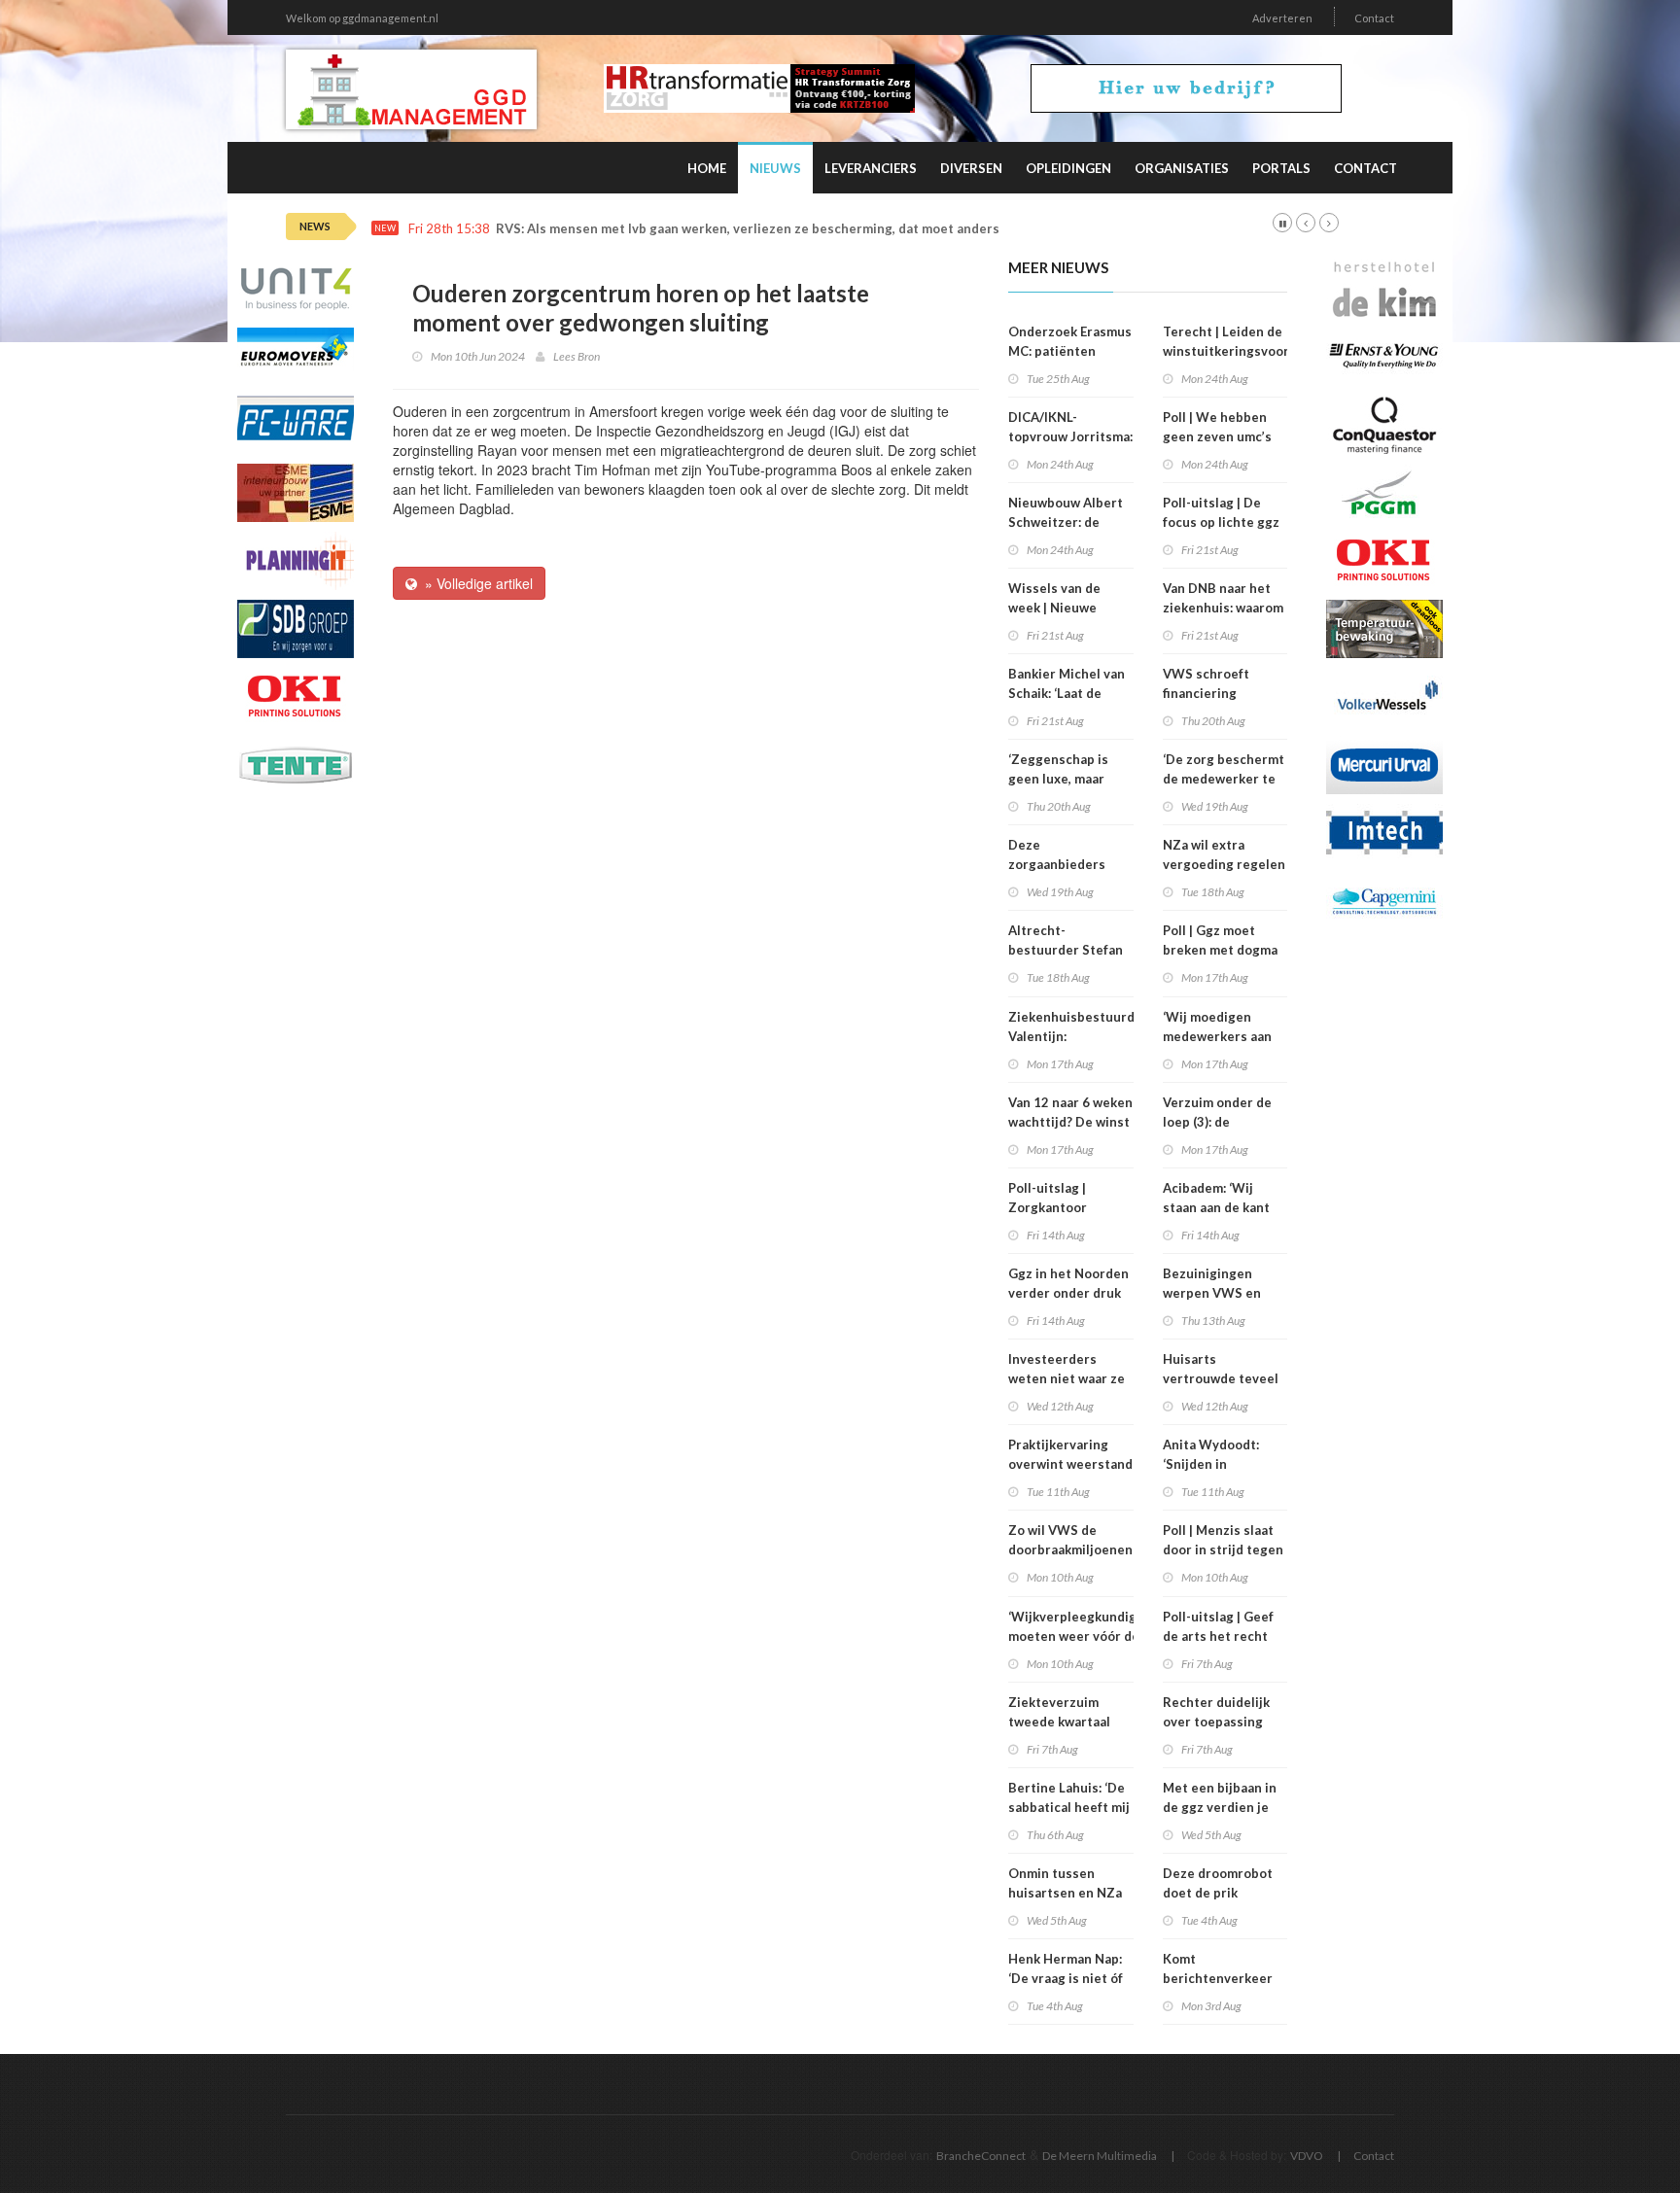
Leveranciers (871, 168)
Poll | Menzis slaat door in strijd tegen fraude (1223, 1549)
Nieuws (775, 168)
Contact (1374, 18)
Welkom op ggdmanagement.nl (362, 18)
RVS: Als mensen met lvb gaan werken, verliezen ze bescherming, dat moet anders (748, 229)
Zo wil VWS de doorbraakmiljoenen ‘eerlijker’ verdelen (1070, 1549)
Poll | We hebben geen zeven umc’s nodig (1217, 436)
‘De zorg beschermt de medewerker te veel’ (1224, 779)
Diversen (971, 168)
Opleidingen (1068, 168)
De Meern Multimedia (1100, 2156)
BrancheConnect (981, 2156)
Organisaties (1182, 168)
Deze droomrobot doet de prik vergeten (1218, 1893)
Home (707, 168)
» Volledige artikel (475, 583)
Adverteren (1282, 18)
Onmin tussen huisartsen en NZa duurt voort (1065, 1893)
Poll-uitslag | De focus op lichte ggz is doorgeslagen (1221, 522)
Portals (1281, 168)
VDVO (1307, 2156)
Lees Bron (577, 356)
